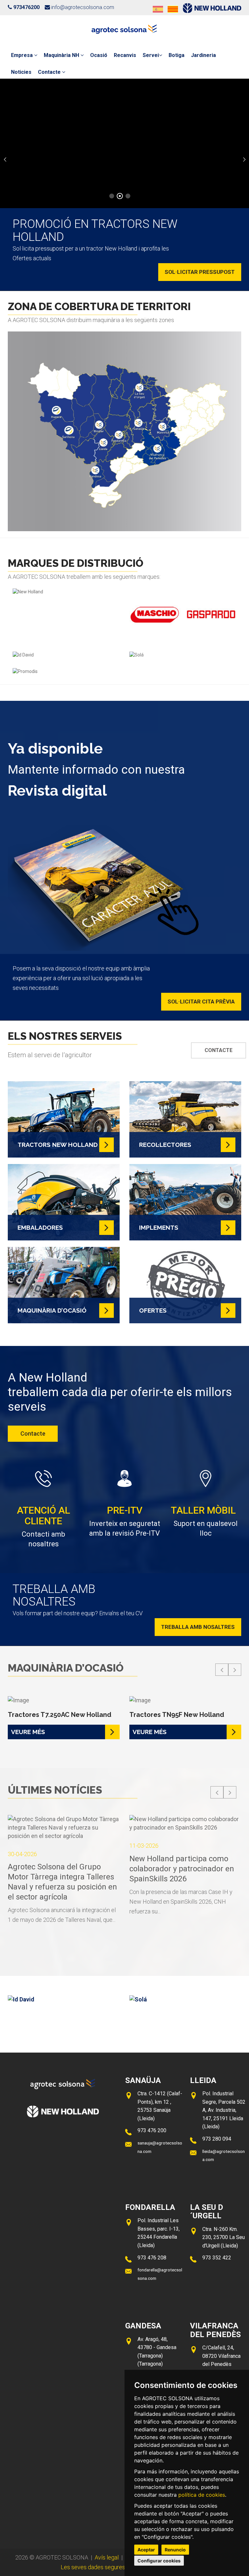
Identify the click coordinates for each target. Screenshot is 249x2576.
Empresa (23, 55)
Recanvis (125, 55)
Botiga (177, 55)
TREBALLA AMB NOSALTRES (198, 1627)
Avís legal (107, 2557)
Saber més (124, 172)
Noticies (21, 72)
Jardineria (203, 55)
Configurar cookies (159, 2561)
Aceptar (146, 2550)
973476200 (26, 7)
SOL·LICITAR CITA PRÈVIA (201, 1002)
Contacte (50, 72)
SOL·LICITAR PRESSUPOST (200, 272)
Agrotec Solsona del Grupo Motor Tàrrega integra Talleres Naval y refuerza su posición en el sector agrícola (62, 1882)
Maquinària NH (62, 55)
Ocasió (99, 55)
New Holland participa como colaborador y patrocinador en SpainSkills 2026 (182, 1869)
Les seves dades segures (93, 2567)
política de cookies (202, 2495)
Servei (151, 55)
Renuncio (175, 2550)
